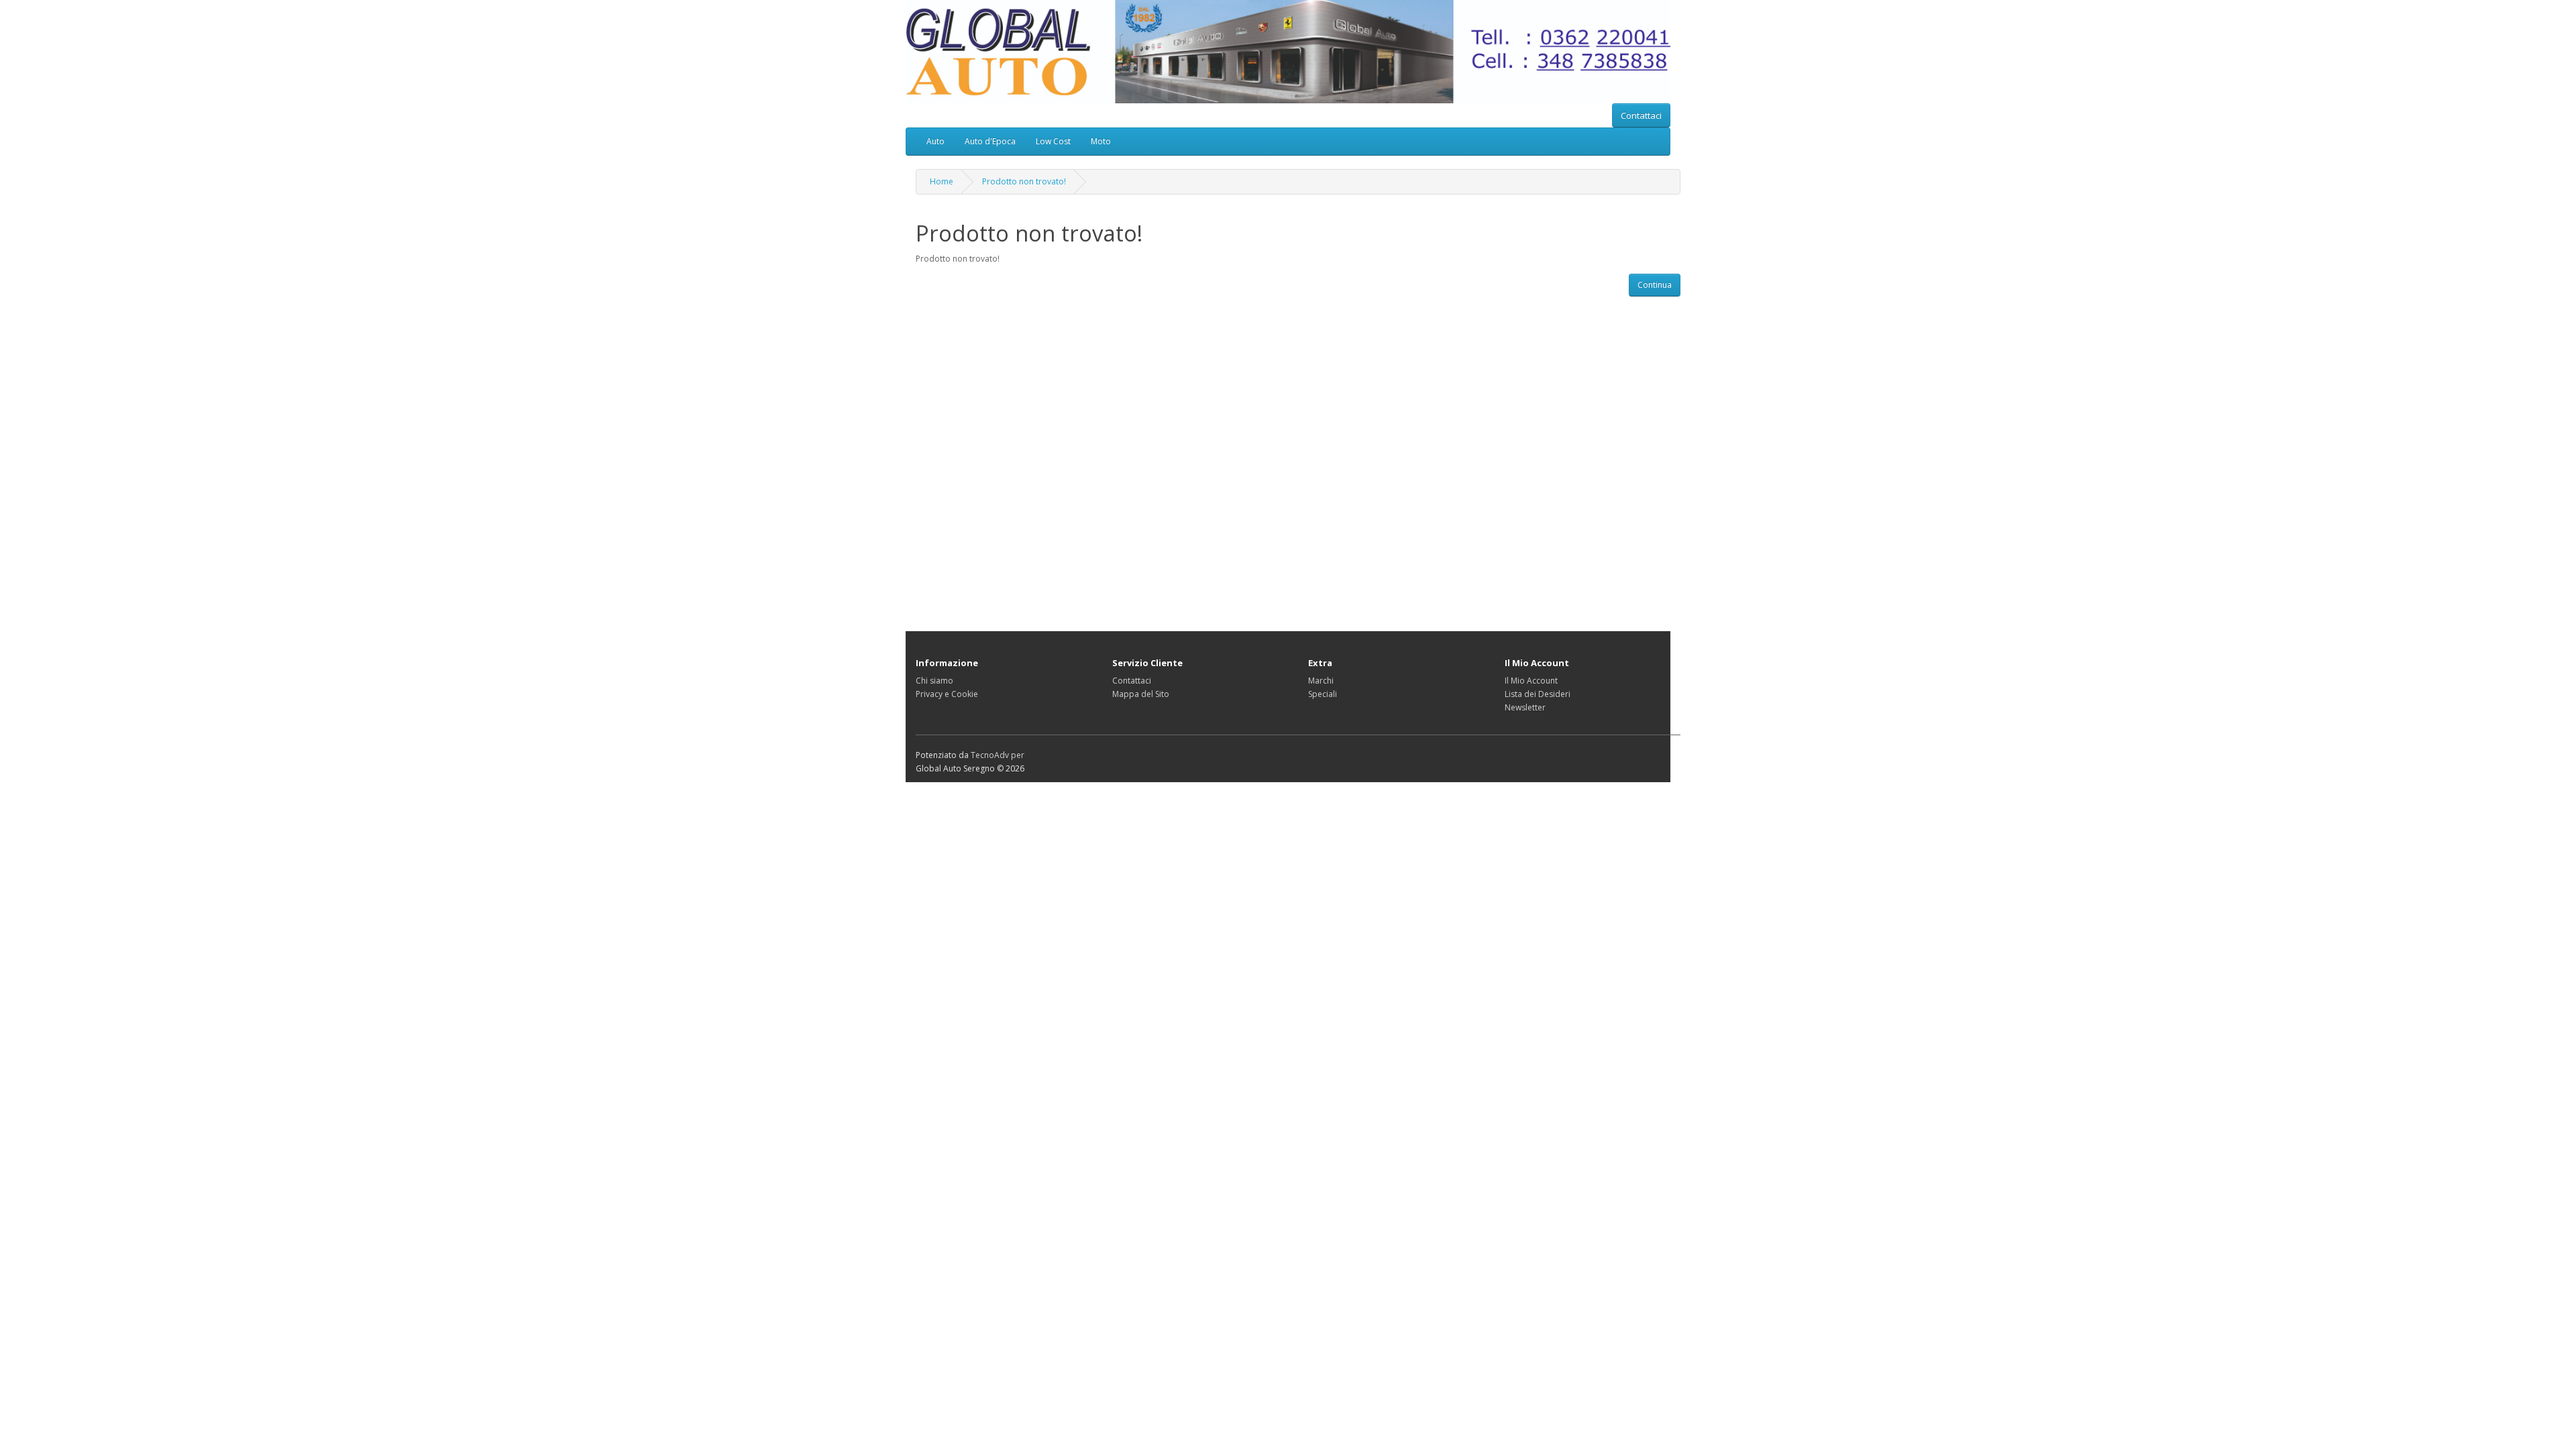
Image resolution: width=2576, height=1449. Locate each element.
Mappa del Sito (1141, 694)
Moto (1101, 141)
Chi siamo (934, 681)
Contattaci (1641, 115)
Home (942, 181)
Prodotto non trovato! (1024, 181)
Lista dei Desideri (1538, 694)
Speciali (1323, 694)
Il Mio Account (1531, 681)
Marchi (1321, 681)
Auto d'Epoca (990, 141)
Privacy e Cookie (947, 694)
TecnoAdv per (998, 755)
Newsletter (1525, 707)
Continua (1655, 285)
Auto (935, 141)
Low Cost (1053, 141)
